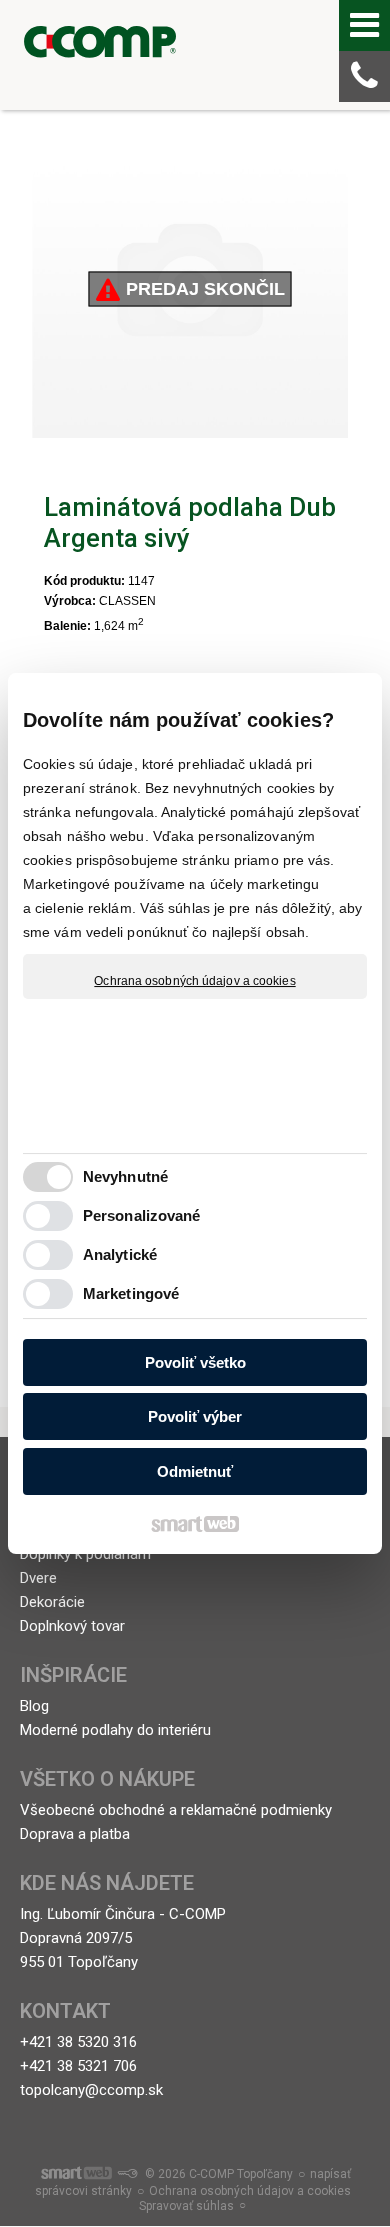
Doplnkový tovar (72, 1626)
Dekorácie (52, 1602)
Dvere (38, 1578)
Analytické (120, 1254)
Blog (34, 1706)
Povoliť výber (195, 1416)
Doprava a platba (75, 1834)
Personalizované (142, 1215)
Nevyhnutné (125, 1176)
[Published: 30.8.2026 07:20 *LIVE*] (127, 2174)
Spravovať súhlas (186, 2206)
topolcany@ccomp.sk (91, 2090)
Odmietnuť (195, 1471)
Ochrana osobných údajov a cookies (194, 981)
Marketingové (131, 1293)
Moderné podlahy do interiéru (115, 1730)
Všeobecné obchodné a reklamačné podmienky (176, 1810)
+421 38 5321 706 (78, 2066)
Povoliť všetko (195, 1362)
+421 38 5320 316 (78, 2042)
